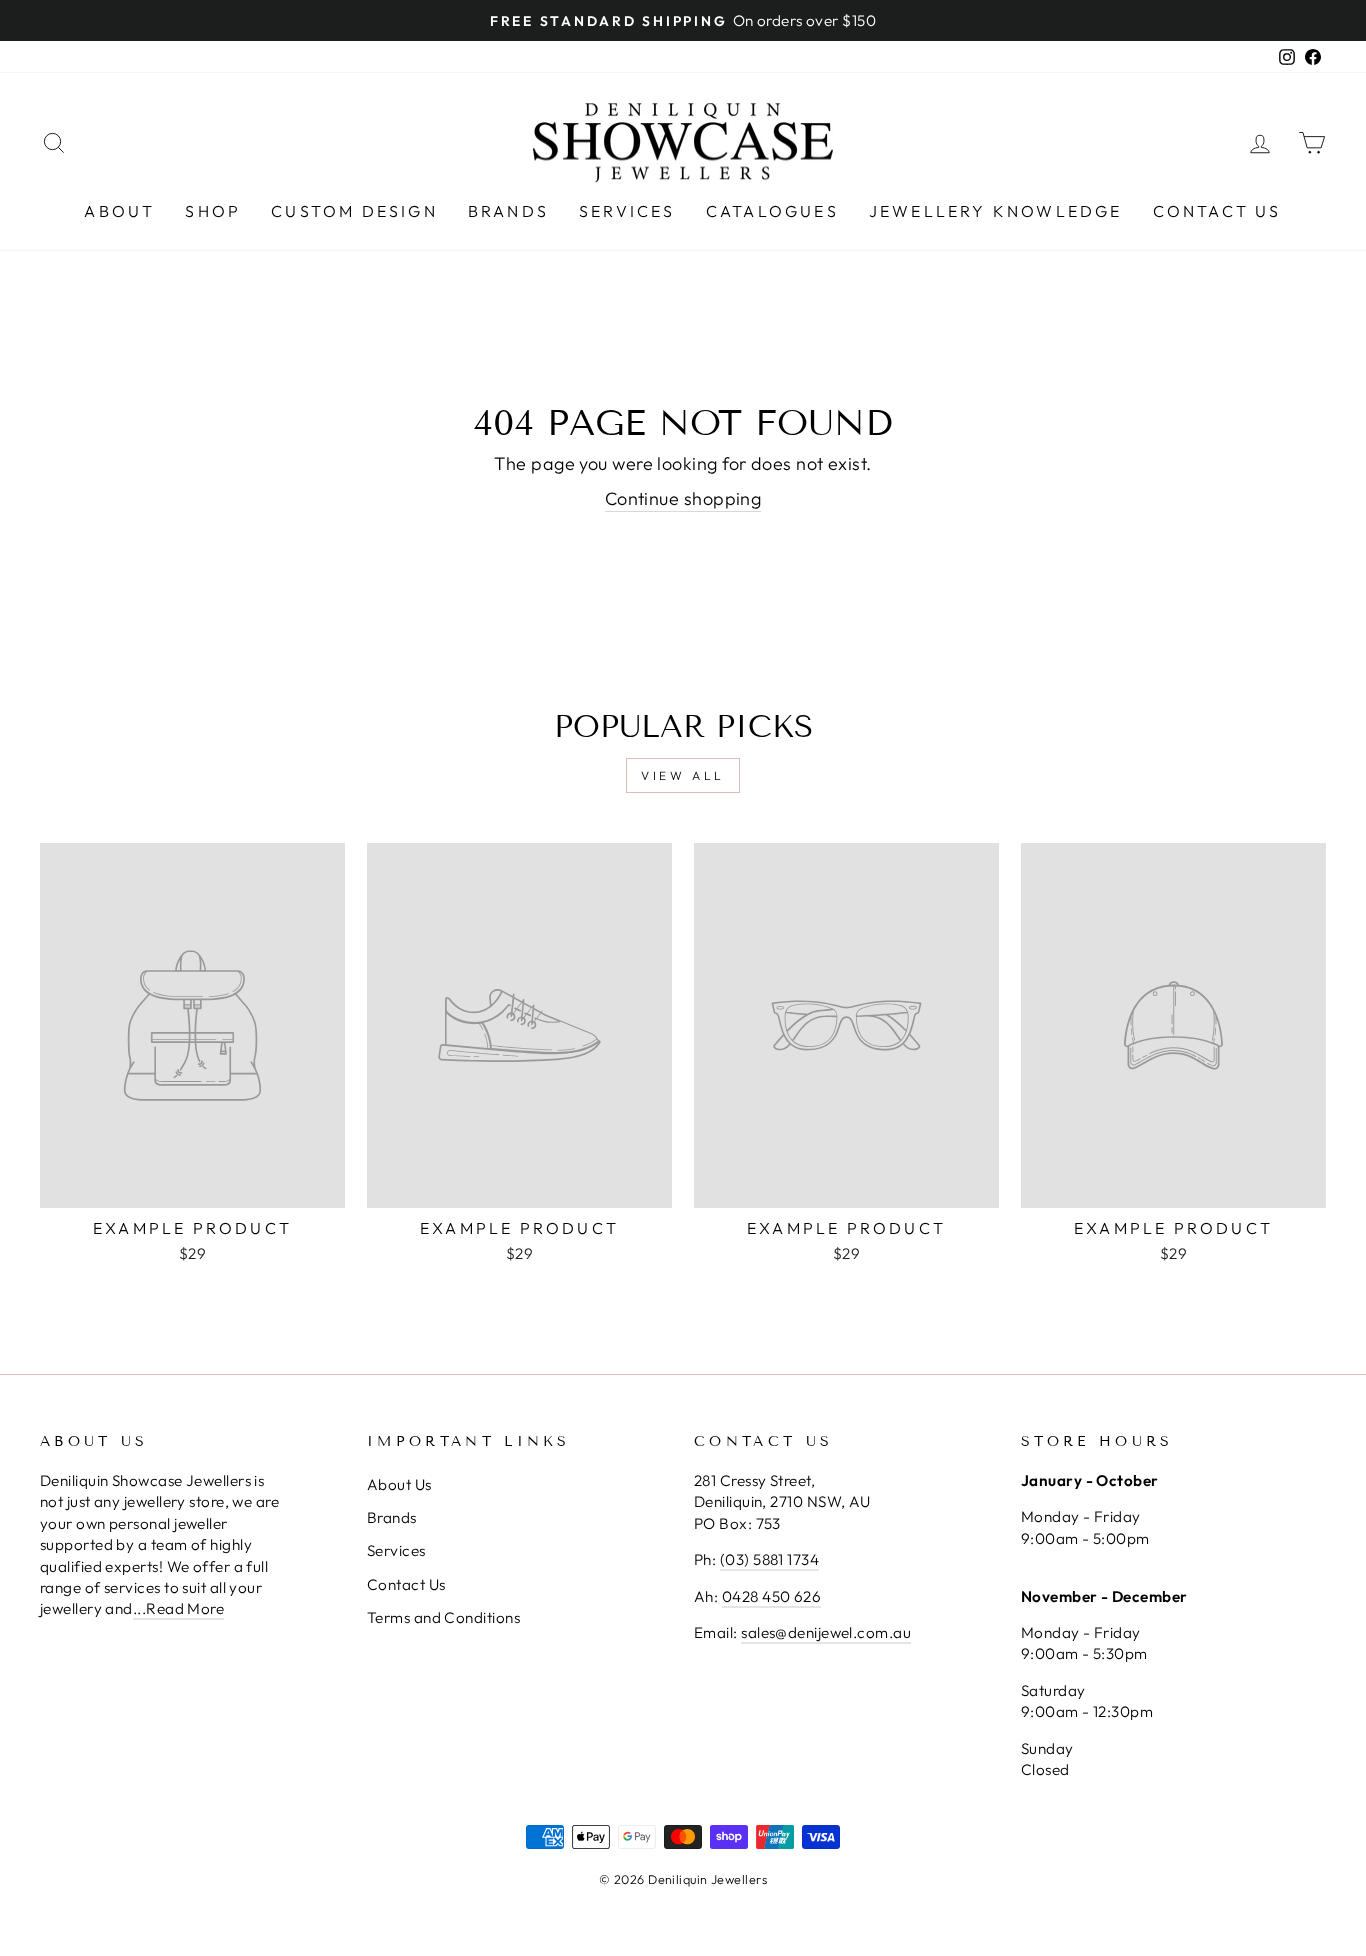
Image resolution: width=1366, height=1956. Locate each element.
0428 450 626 (771, 1596)
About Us (399, 1484)
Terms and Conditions (443, 1617)
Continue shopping (683, 498)
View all (683, 775)
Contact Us (406, 1584)
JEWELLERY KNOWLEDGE (996, 211)
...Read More (178, 1608)
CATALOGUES (772, 211)
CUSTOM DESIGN (354, 211)
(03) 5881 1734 (769, 1559)
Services (396, 1550)
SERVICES (627, 211)
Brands (392, 1517)
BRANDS (508, 211)
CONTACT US (1217, 211)
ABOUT (119, 211)
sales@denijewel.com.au (826, 1632)
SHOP (213, 211)
